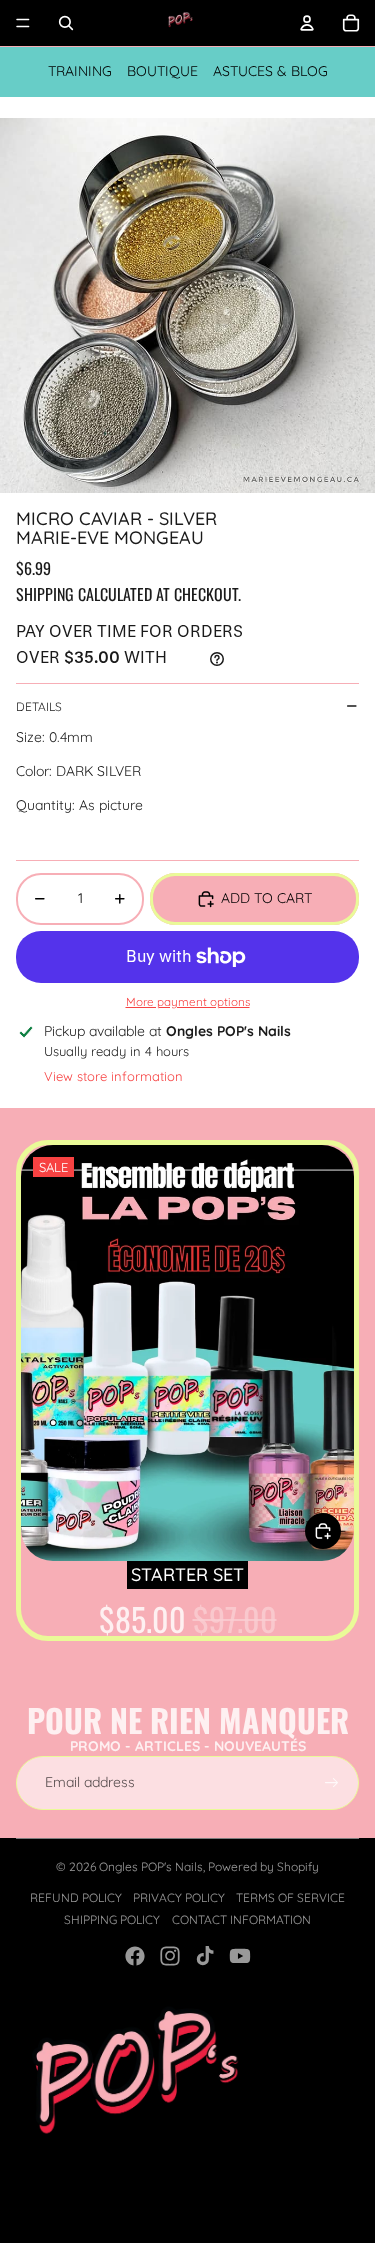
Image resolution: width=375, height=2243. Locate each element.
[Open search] (66, 23)
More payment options (188, 1001)
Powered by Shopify (263, 1866)
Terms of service (290, 1897)
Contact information (241, 1919)
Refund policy (76, 1897)
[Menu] (23, 23)
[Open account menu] (307, 23)
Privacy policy (179, 1897)
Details (39, 706)
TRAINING (80, 71)
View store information (113, 1076)
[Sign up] (332, 1783)
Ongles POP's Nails (151, 1866)
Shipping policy (112, 1919)
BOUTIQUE (162, 71)
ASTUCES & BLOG (270, 71)
